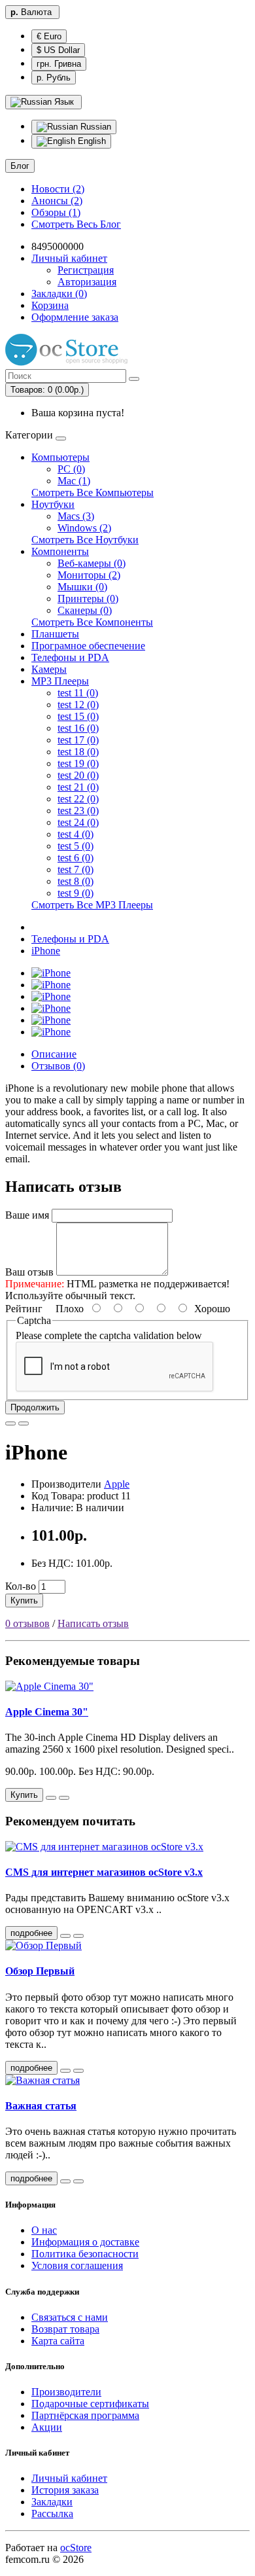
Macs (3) (76, 516)
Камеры (49, 669)
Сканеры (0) (85, 610)
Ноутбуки (53, 504)
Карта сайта (58, 2341)
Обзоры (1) (56, 212)
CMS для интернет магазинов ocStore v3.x (104, 1872)
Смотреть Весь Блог (76, 224)
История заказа (65, 2490)
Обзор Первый (40, 1971)
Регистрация (86, 270)
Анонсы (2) (57, 201)
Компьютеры (60, 457)
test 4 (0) (76, 834)
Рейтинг (24, 1309)
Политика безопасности (85, 2254)
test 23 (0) (78, 811)
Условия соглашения (77, 2265)
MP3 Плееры (60, 681)
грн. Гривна (59, 64)
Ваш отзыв (29, 1272)
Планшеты (55, 634)
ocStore (76, 2548)
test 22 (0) (78, 799)
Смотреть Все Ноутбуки (85, 540)
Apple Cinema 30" (47, 1712)
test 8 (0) (76, 881)
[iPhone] (51, 973)
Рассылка (52, 2513)
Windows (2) (84, 528)
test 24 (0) (78, 822)
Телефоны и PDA (70, 657)
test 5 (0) (76, 846)
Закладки (52, 2502)
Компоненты (60, 551)
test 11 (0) (78, 693)
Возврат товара (65, 2329)
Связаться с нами (70, 2317)
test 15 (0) (78, 716)
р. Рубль (54, 78)
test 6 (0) (76, 858)
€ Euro (49, 36)
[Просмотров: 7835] (78, 2181)
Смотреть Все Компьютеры (93, 492)
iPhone (46, 951)
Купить (24, 1601)
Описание (54, 1054)
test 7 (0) (76, 869)
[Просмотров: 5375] (78, 2071)
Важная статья (41, 2106)
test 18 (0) (78, 752)
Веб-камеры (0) (92, 563)
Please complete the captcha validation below (109, 1335)
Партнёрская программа (85, 2415)
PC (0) (71, 469)
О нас (44, 2230)
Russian (94, 127)
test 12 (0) (78, 705)
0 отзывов (27, 1623)
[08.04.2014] (65, 1936)
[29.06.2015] (65, 2181)
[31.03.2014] (65, 2071)
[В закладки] (10, 1423)
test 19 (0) (78, 763)
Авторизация (87, 282)
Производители (66, 2392)
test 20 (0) (78, 775)
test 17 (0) (78, 740)
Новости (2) (58, 189)
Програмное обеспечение (88, 646)
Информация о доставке (85, 2242)
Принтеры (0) (88, 599)
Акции (47, 2427)
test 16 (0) (78, 728)
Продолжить (35, 1407)
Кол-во (21, 1586)
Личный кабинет (69, 2478)
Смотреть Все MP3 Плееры (92, 905)
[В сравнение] (24, 1423)
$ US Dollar (58, 50)
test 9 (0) (76, 893)
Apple (117, 1484)
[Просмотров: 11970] (78, 1936)
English (91, 141)
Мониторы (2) (89, 575)
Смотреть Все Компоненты (92, 622)
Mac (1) (74, 481)
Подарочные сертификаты (90, 2404)
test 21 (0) (78, 787)
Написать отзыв (93, 1623)
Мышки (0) (82, 587)
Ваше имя (27, 1215)
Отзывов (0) (58, 1066)
